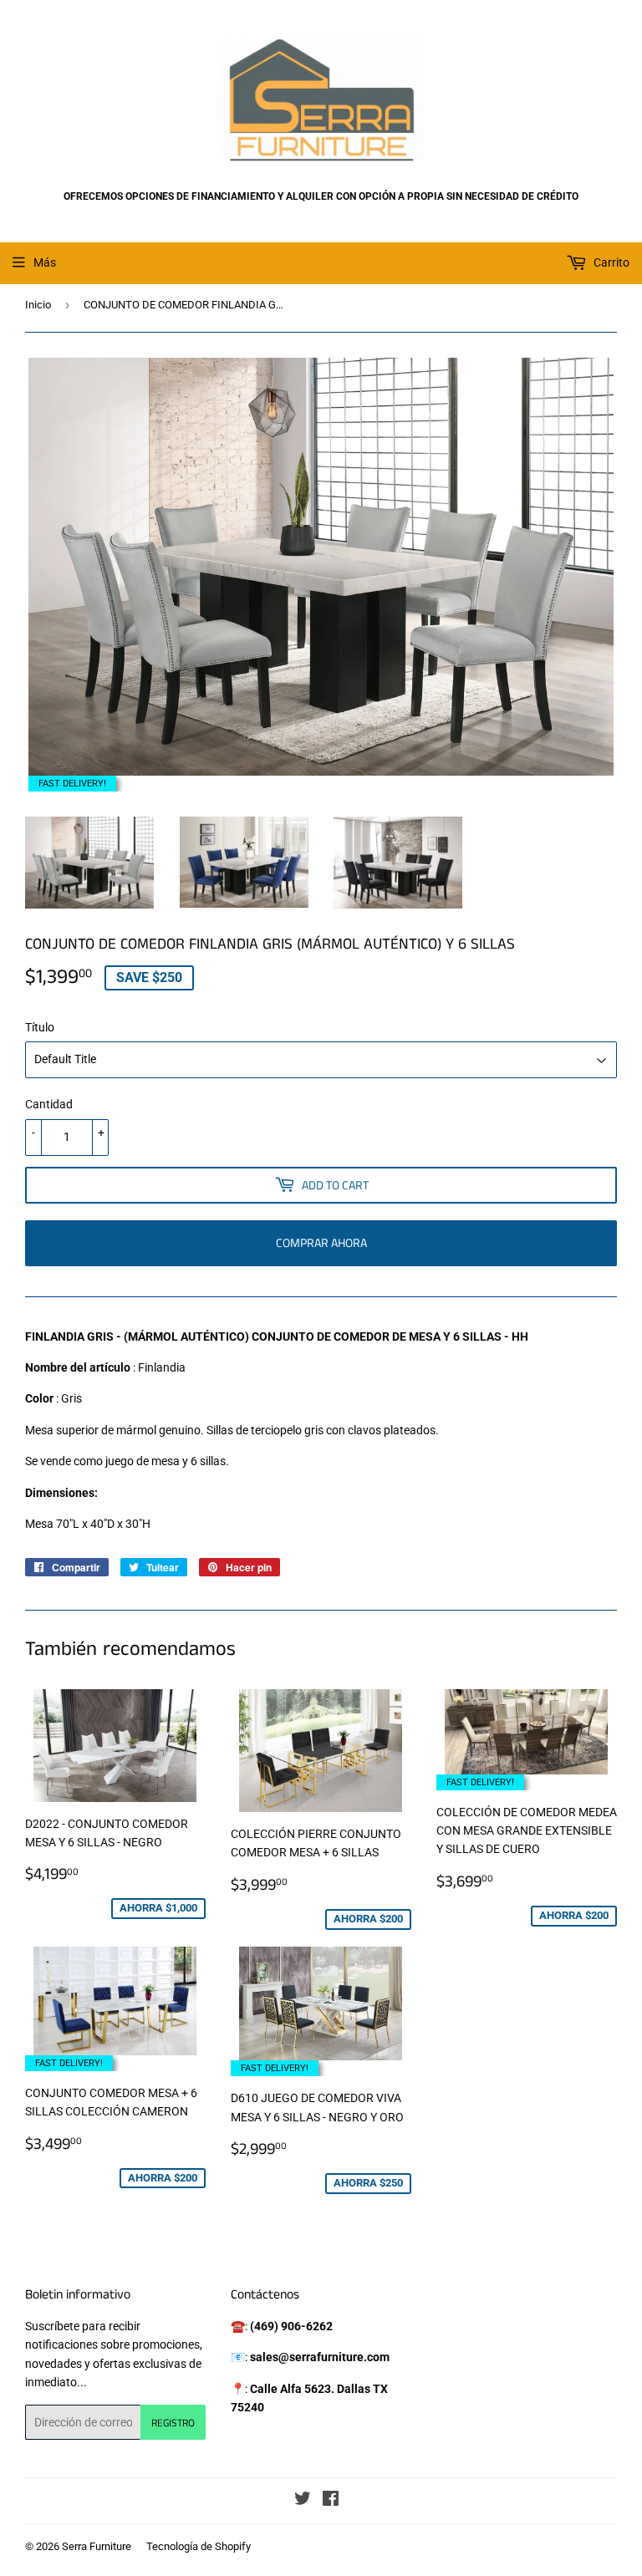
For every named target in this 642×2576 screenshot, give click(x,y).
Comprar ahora (321, 1242)
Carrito (610, 262)
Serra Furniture (97, 2546)
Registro (173, 2423)
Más (45, 262)
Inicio (38, 305)
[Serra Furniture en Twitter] (303, 2501)
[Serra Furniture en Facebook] (331, 2501)
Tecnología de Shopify (199, 2546)
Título (40, 1027)
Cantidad (49, 1104)
